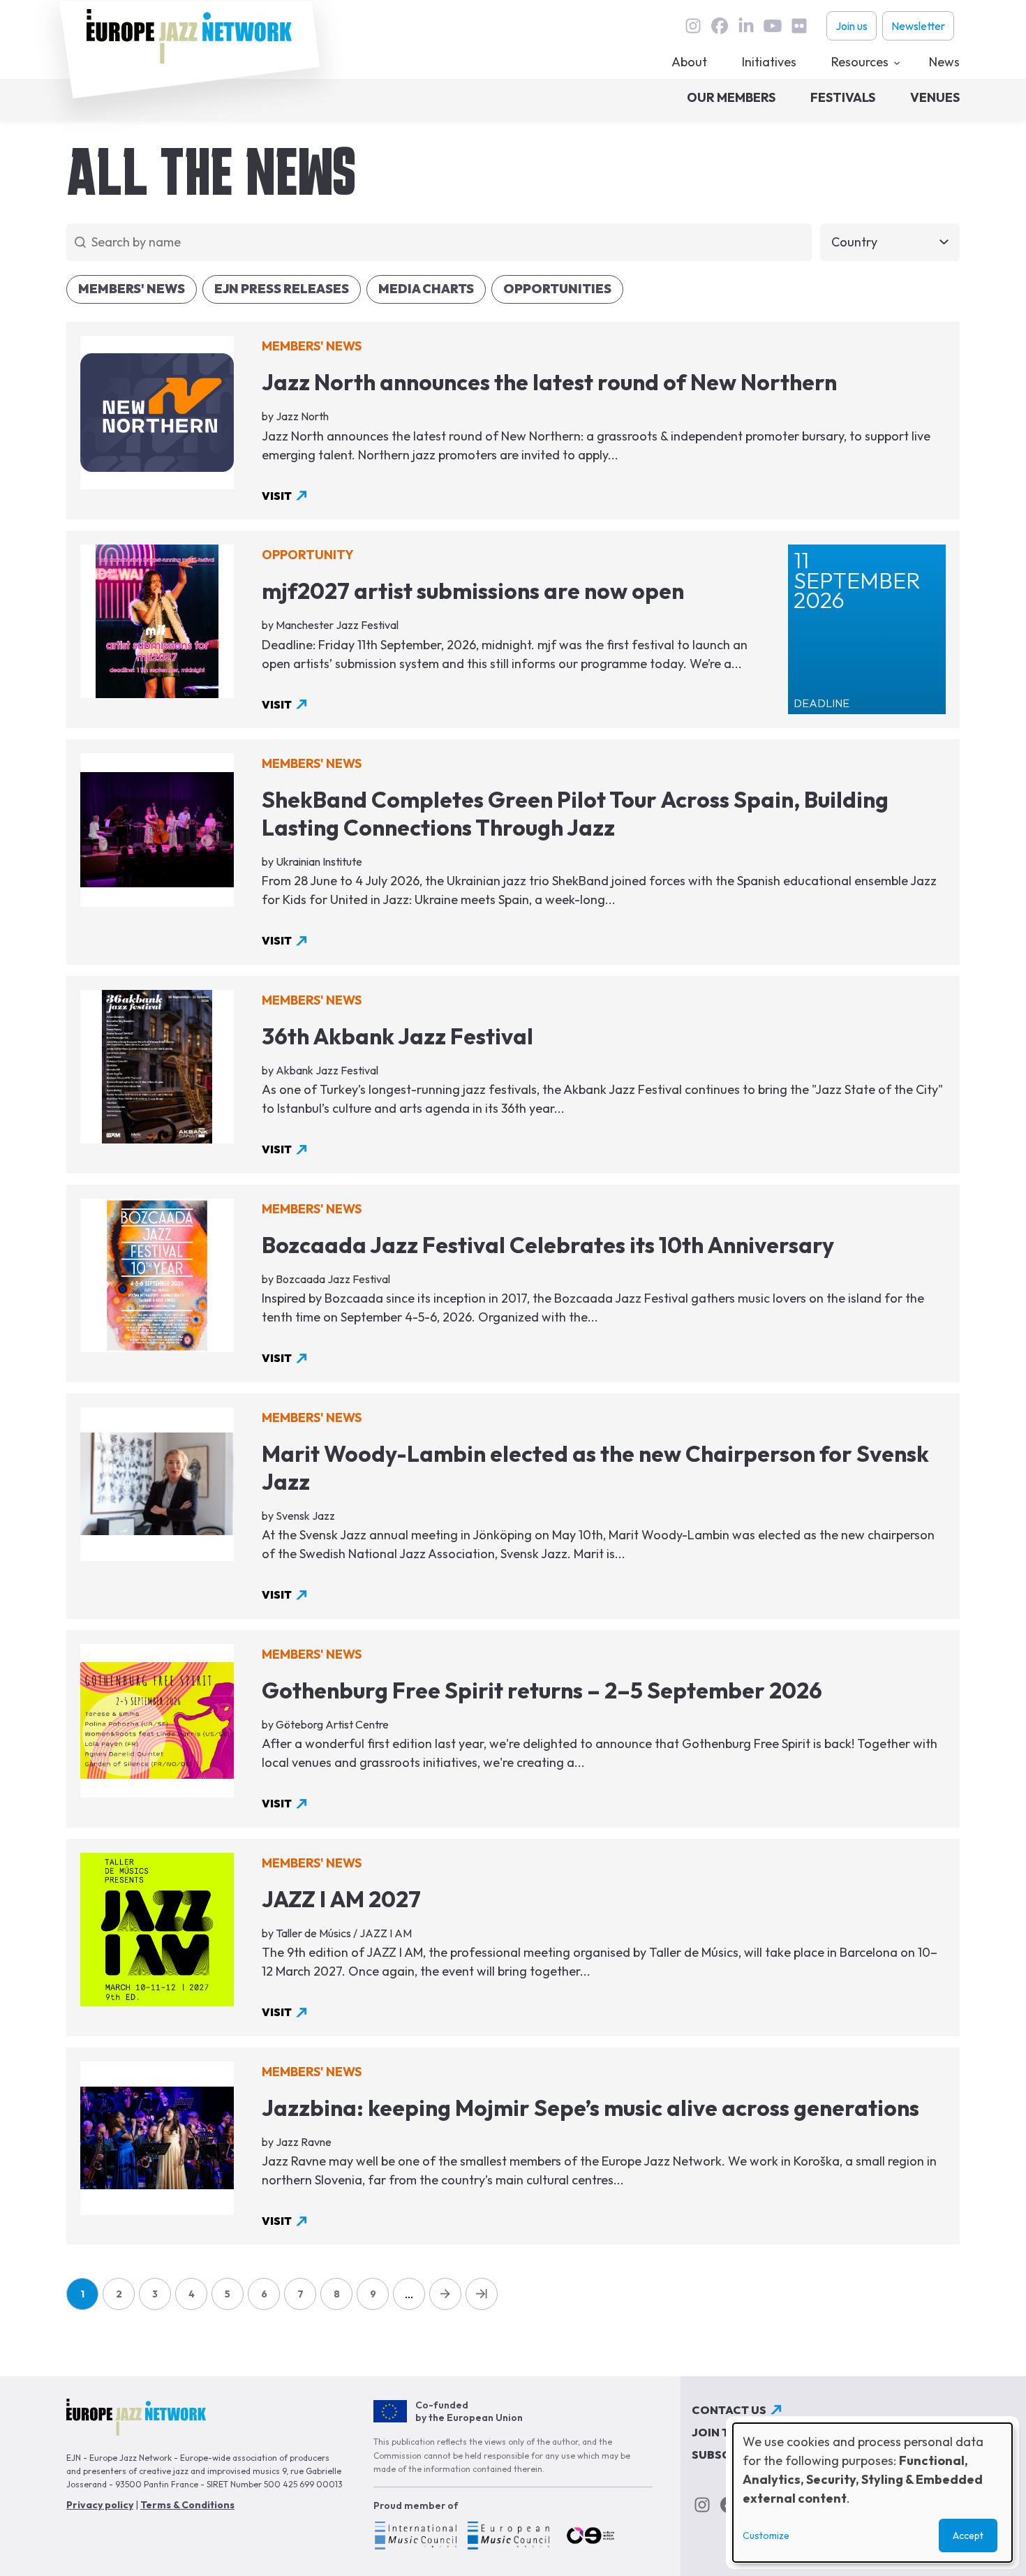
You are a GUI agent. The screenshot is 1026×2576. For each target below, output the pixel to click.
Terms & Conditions (187, 2505)
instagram (693, 26)
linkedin (746, 26)
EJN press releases (282, 289)
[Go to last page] (482, 2294)
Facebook (720, 26)
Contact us (729, 2410)
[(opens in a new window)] (415, 2538)
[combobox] (890, 243)
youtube (773, 26)
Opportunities (557, 289)
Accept (968, 2536)
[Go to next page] (445, 2294)
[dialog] (872, 2493)
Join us (852, 26)
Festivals (843, 97)
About (689, 62)
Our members (731, 97)
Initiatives (769, 62)
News (944, 62)
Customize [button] (766, 2536)
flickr (799, 26)
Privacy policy (100, 2505)
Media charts (426, 289)
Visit (277, 496)
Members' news (132, 289)
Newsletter (918, 26)
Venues (935, 97)
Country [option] (854, 242)
